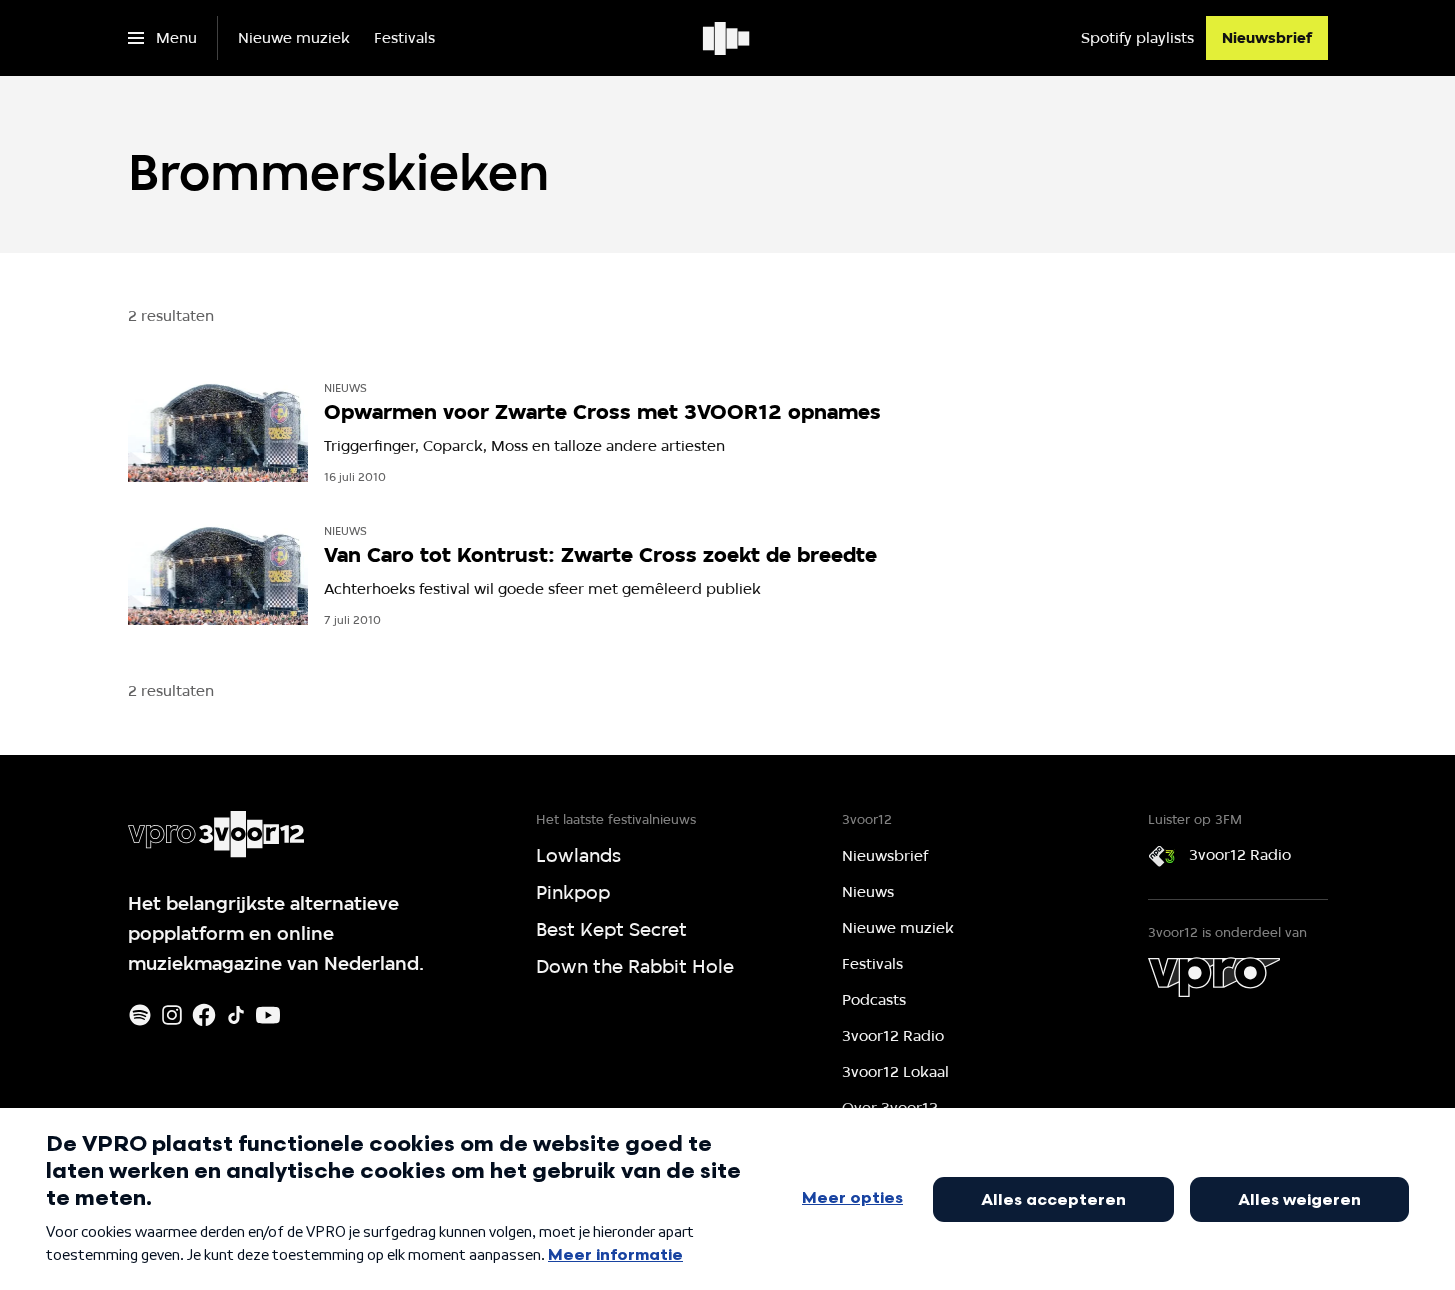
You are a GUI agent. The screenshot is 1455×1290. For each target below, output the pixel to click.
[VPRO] (1214, 977)
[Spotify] (140, 1015)
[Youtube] (268, 1015)
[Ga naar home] (727, 38)
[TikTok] (236, 1015)
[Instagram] (172, 1015)
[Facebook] (204, 1015)
